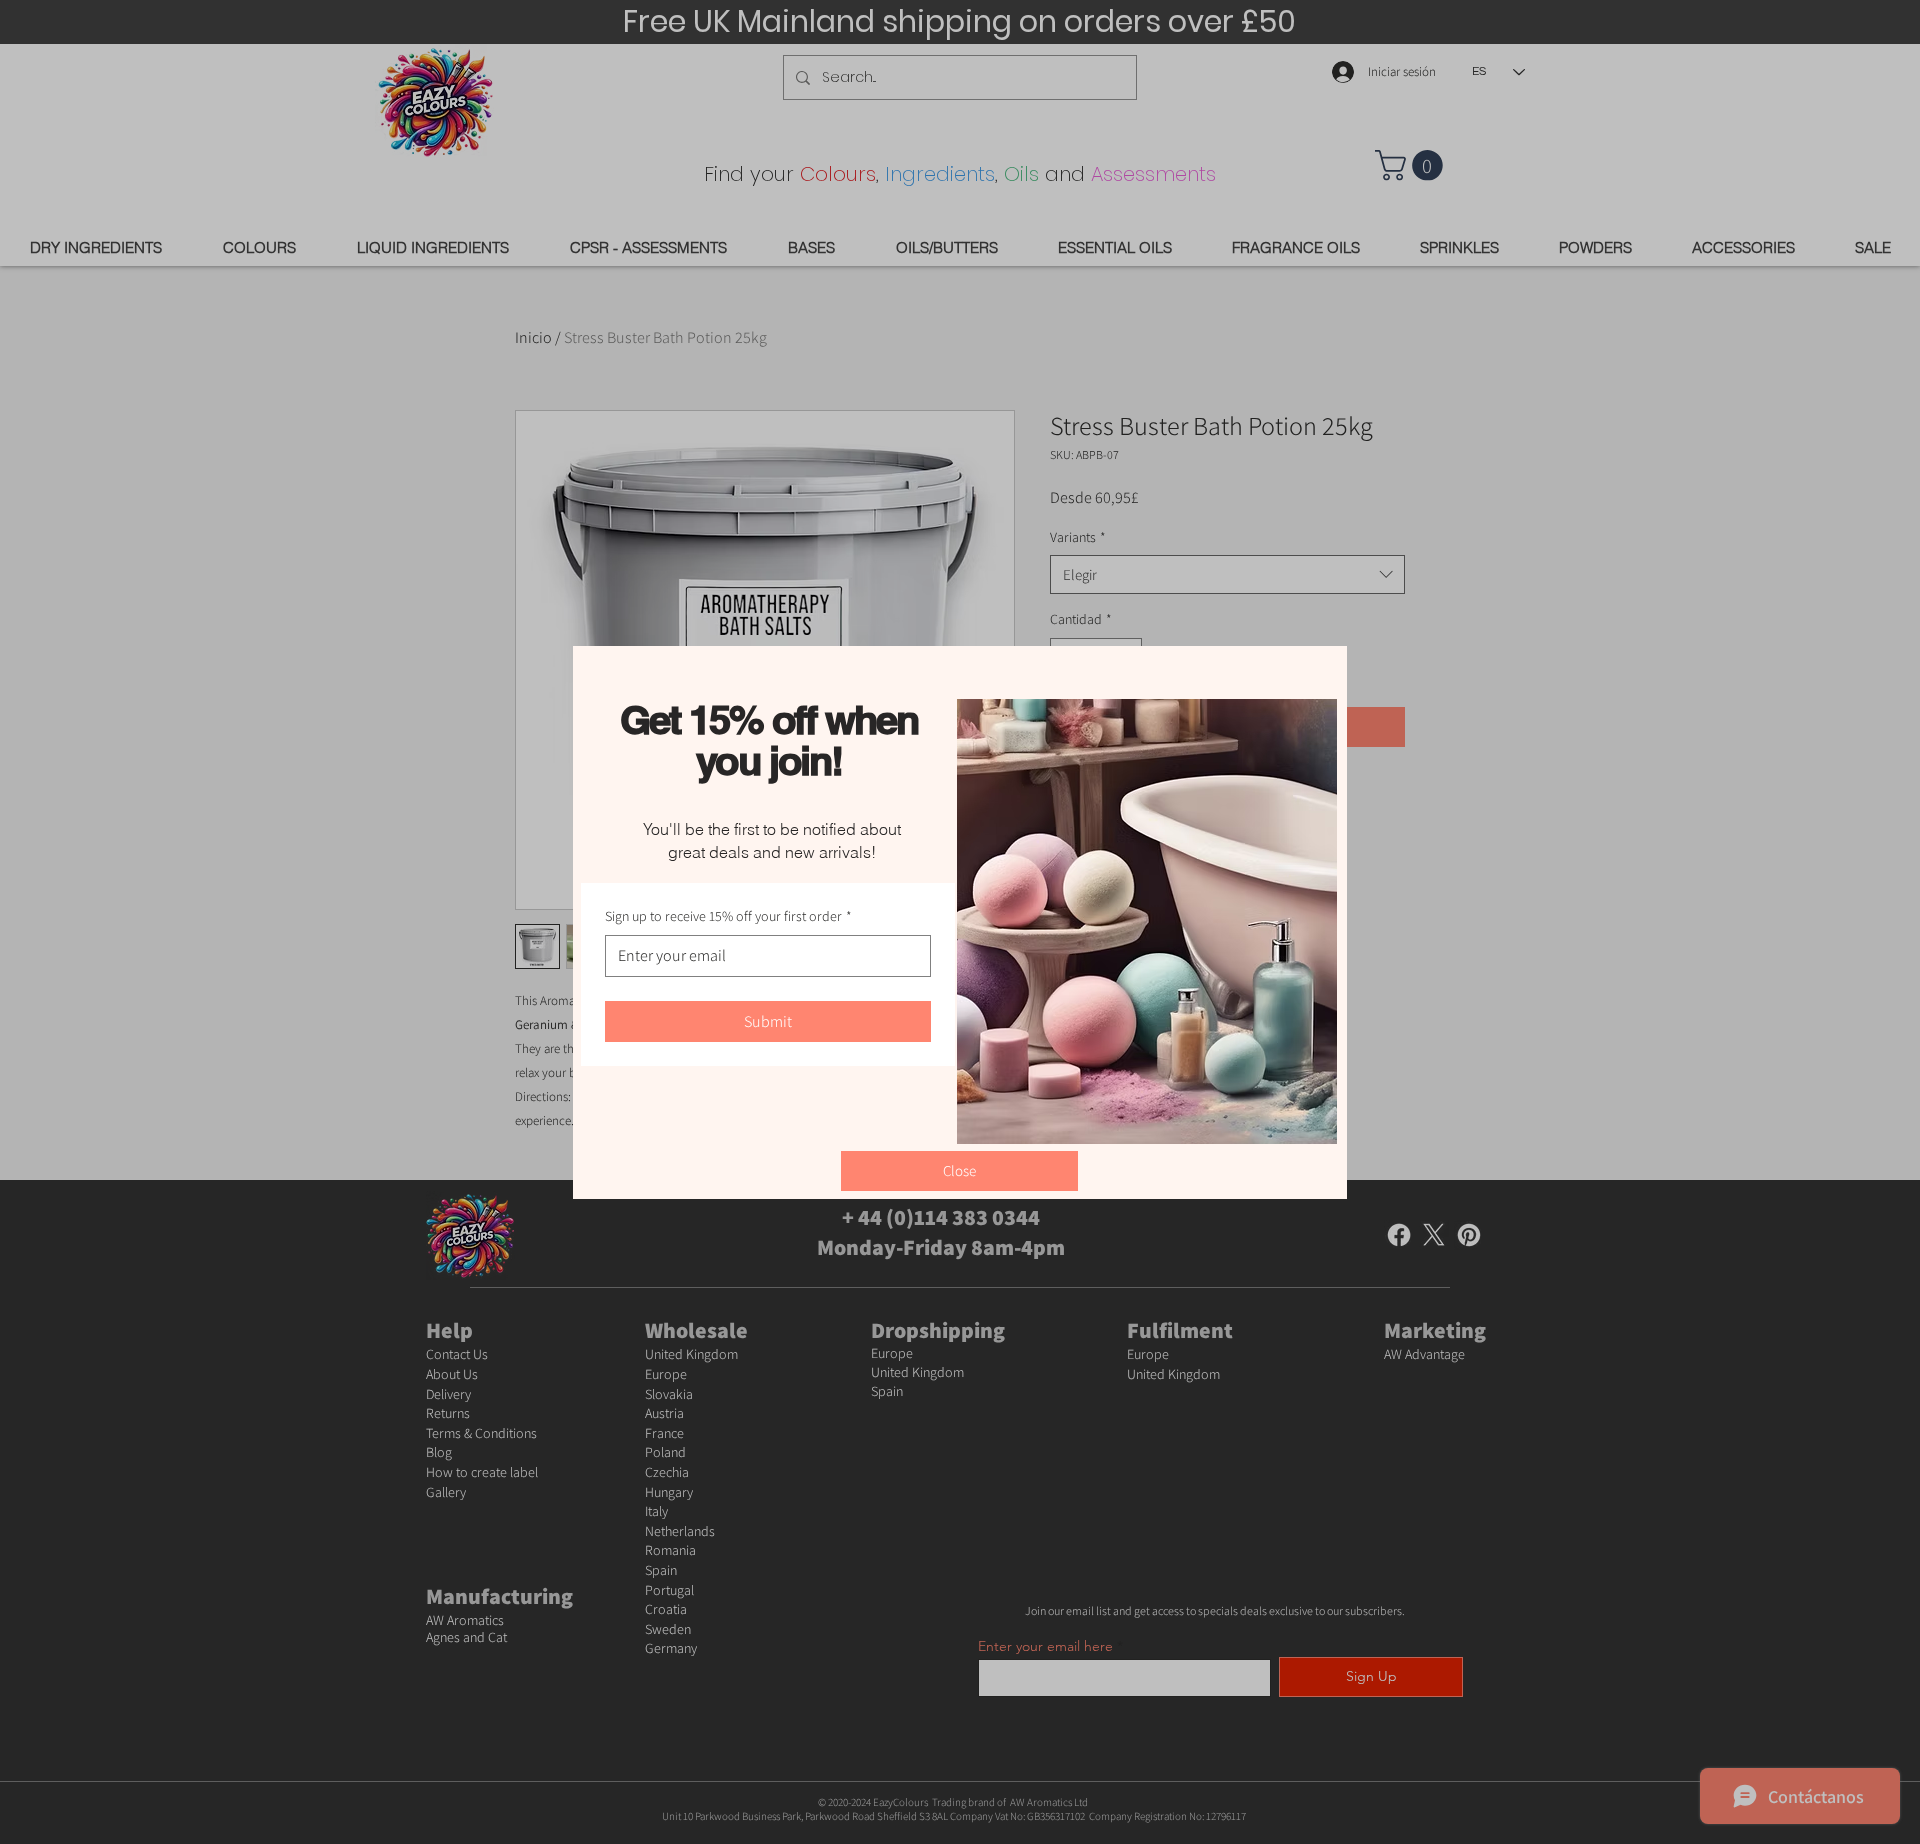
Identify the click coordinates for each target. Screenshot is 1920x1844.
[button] (959, 1171)
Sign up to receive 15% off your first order (728, 916)
